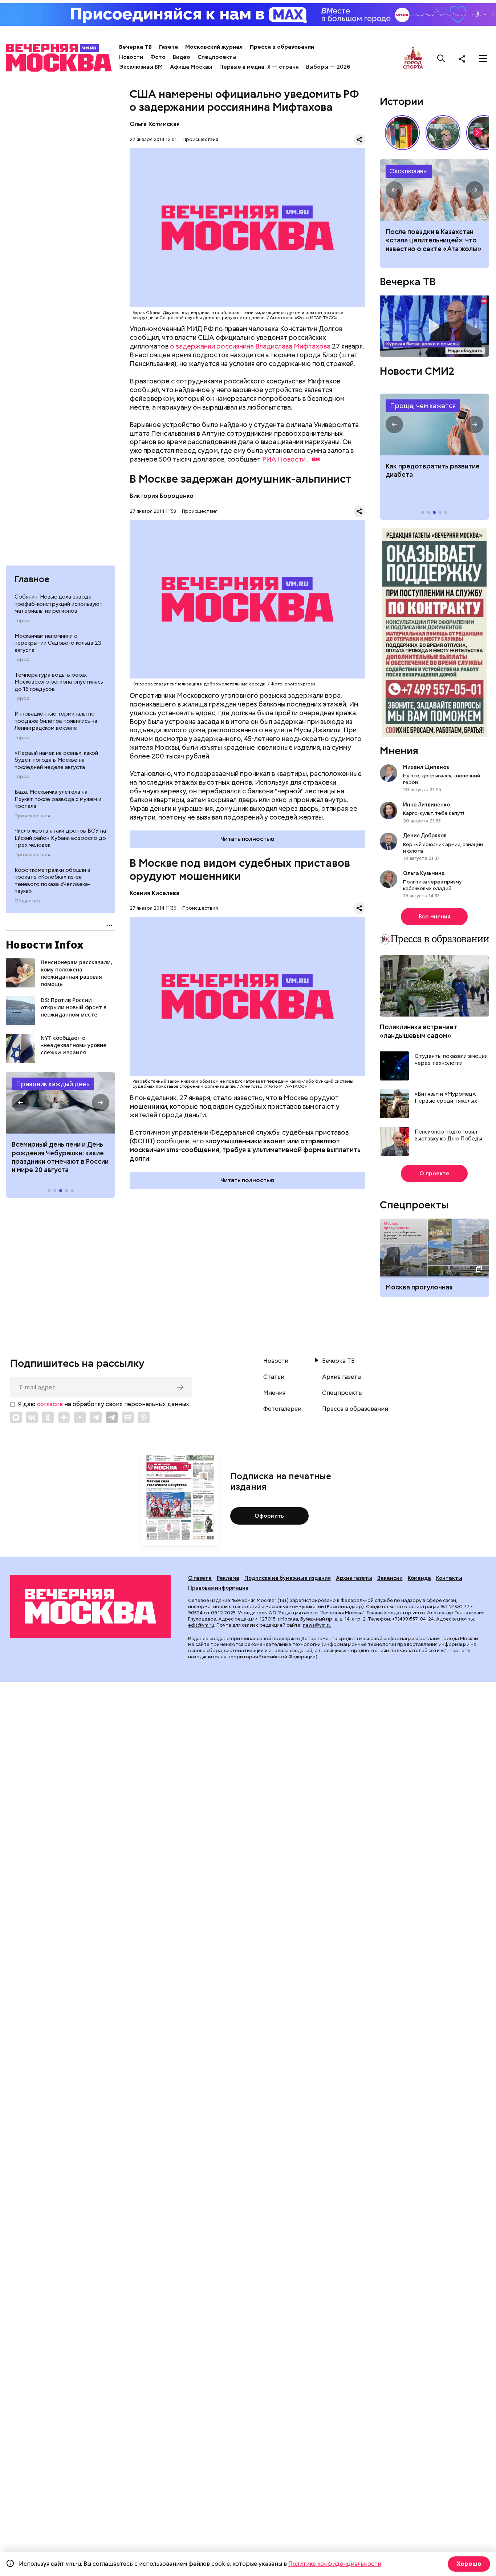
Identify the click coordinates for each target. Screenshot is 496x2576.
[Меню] (483, 59)
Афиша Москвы (191, 67)
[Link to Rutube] (128, 1417)
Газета (168, 47)
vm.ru (419, 1613)
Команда (419, 1578)
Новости (131, 57)
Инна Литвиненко (426, 805)
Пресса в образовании (282, 47)
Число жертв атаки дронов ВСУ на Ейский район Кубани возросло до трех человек (60, 838)
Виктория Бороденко (162, 496)
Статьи (274, 1377)
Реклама (228, 1578)
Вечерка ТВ (135, 47)
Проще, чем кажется (423, 406)
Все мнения (434, 917)
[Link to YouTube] (80, 1417)
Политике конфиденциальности (335, 2564)
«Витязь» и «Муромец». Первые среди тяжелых (446, 1098)
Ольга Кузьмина (425, 873)
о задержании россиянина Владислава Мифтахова (250, 346)
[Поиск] (441, 59)
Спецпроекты (217, 57)
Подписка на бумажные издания (288, 1578)
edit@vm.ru (201, 1625)
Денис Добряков (425, 836)
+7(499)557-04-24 (413, 1619)
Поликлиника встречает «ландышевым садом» (418, 1031)
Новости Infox (45, 945)
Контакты (449, 1578)
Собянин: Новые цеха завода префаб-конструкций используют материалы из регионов (59, 604)
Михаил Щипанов (426, 767)
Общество (27, 901)
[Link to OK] (48, 1417)
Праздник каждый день (53, 1084)
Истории (402, 101)
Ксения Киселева (155, 893)
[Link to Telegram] (96, 1417)
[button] (20, 1103)
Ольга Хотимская (155, 124)
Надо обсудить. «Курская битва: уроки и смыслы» (434, 326)
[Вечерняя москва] (90, 1606)
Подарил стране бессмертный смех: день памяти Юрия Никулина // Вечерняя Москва (443, 133)
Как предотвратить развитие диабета (434, 424)
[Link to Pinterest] (144, 1417)
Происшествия (32, 816)
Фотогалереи (282, 1409)
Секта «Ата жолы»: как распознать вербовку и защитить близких (434, 190)
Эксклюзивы (409, 171)
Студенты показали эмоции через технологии (451, 1060)
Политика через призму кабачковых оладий (432, 885)
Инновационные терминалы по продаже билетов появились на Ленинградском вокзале (56, 721)
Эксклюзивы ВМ (141, 67)
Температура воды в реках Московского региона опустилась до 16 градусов (59, 682)
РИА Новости (284, 459)
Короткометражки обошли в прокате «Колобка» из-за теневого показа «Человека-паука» (52, 881)
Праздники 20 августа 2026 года (60, 1103)
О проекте (434, 1174)
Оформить (269, 1516)
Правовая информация (218, 1588)
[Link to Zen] (64, 1417)
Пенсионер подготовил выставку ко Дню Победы (448, 1136)
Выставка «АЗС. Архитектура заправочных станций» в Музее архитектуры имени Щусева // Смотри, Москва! (402, 133)
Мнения (399, 750)
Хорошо (469, 2564)
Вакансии (390, 1578)
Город (22, 621)
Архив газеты (342, 1377)
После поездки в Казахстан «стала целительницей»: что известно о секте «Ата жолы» (434, 240)
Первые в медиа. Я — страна (259, 67)
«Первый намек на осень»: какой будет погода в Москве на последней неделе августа (56, 760)
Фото (158, 57)
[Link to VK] (32, 1417)
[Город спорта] (413, 58)
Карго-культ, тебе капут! (434, 813)
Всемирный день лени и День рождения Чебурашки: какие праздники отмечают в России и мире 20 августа (60, 1157)
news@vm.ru (317, 1625)
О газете (200, 1578)
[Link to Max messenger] (16, 1417)
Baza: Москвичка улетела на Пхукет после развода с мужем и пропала (58, 799)
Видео (182, 57)
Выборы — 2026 (328, 67)
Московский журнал (214, 47)
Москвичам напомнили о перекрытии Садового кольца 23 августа (58, 643)
